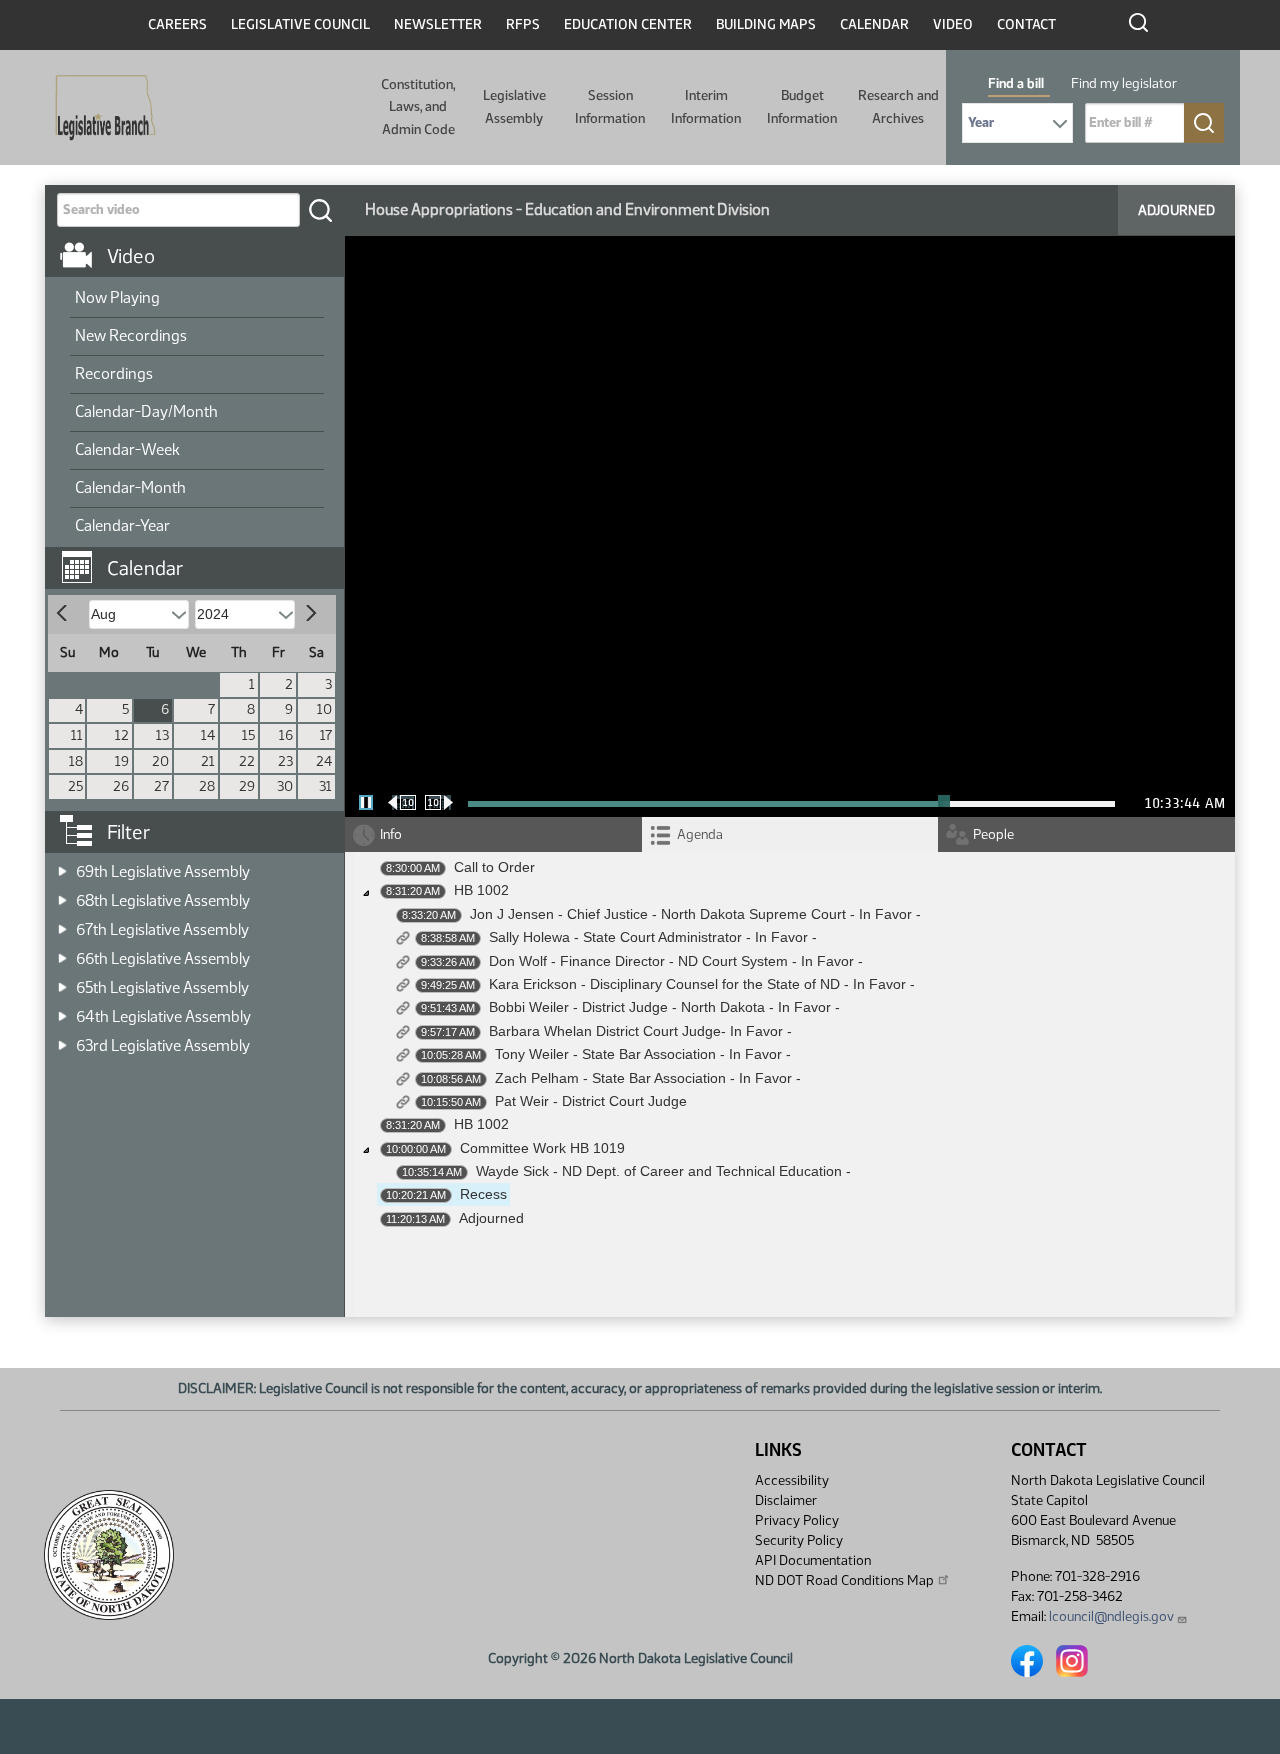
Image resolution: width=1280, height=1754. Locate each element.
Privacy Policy (797, 1520)
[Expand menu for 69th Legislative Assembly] (62, 865)
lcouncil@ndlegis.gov (1111, 1616)
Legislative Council (300, 24)
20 (160, 761)
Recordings (114, 373)
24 (324, 761)
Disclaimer (786, 1500)
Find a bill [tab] (1016, 83)
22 (247, 761)
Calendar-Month (130, 487)
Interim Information (706, 106)
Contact (1026, 24)
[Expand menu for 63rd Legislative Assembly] (62, 1039)
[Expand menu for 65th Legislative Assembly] (62, 981)
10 (324, 709)
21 (208, 761)
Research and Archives (898, 106)
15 (248, 735)
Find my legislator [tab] (1124, 83)
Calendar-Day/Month (146, 411)
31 (325, 786)
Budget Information (802, 106)
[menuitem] (197, 299)
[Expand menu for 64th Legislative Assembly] (62, 1010)
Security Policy (799, 1540)
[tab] (790, 834)
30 (285, 786)
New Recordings (131, 335)
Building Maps (766, 24)
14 (208, 735)
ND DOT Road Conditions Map (844, 1580)
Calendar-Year (122, 525)
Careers (177, 24)
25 (75, 786)
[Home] (99, 108)
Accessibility (792, 1480)
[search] (320, 210)
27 (161, 786)
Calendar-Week (127, 449)
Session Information (610, 106)
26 (121, 786)
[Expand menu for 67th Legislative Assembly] (62, 923)
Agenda (700, 834)
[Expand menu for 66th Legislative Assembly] (62, 952)
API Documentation (813, 1560)
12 (122, 735)
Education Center (628, 24)
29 (247, 786)
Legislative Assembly (514, 106)
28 (207, 786)
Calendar (874, 24)
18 (76, 761)
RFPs (523, 24)
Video (953, 24)
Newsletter (438, 24)
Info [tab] (391, 834)
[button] (202, 558)
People (993, 834)
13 (162, 735)
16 (286, 735)
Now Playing (117, 297)
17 (326, 735)
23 (285, 761)
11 (77, 735)
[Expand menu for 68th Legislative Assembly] (62, 894)
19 (122, 761)
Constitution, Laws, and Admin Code (418, 107)
